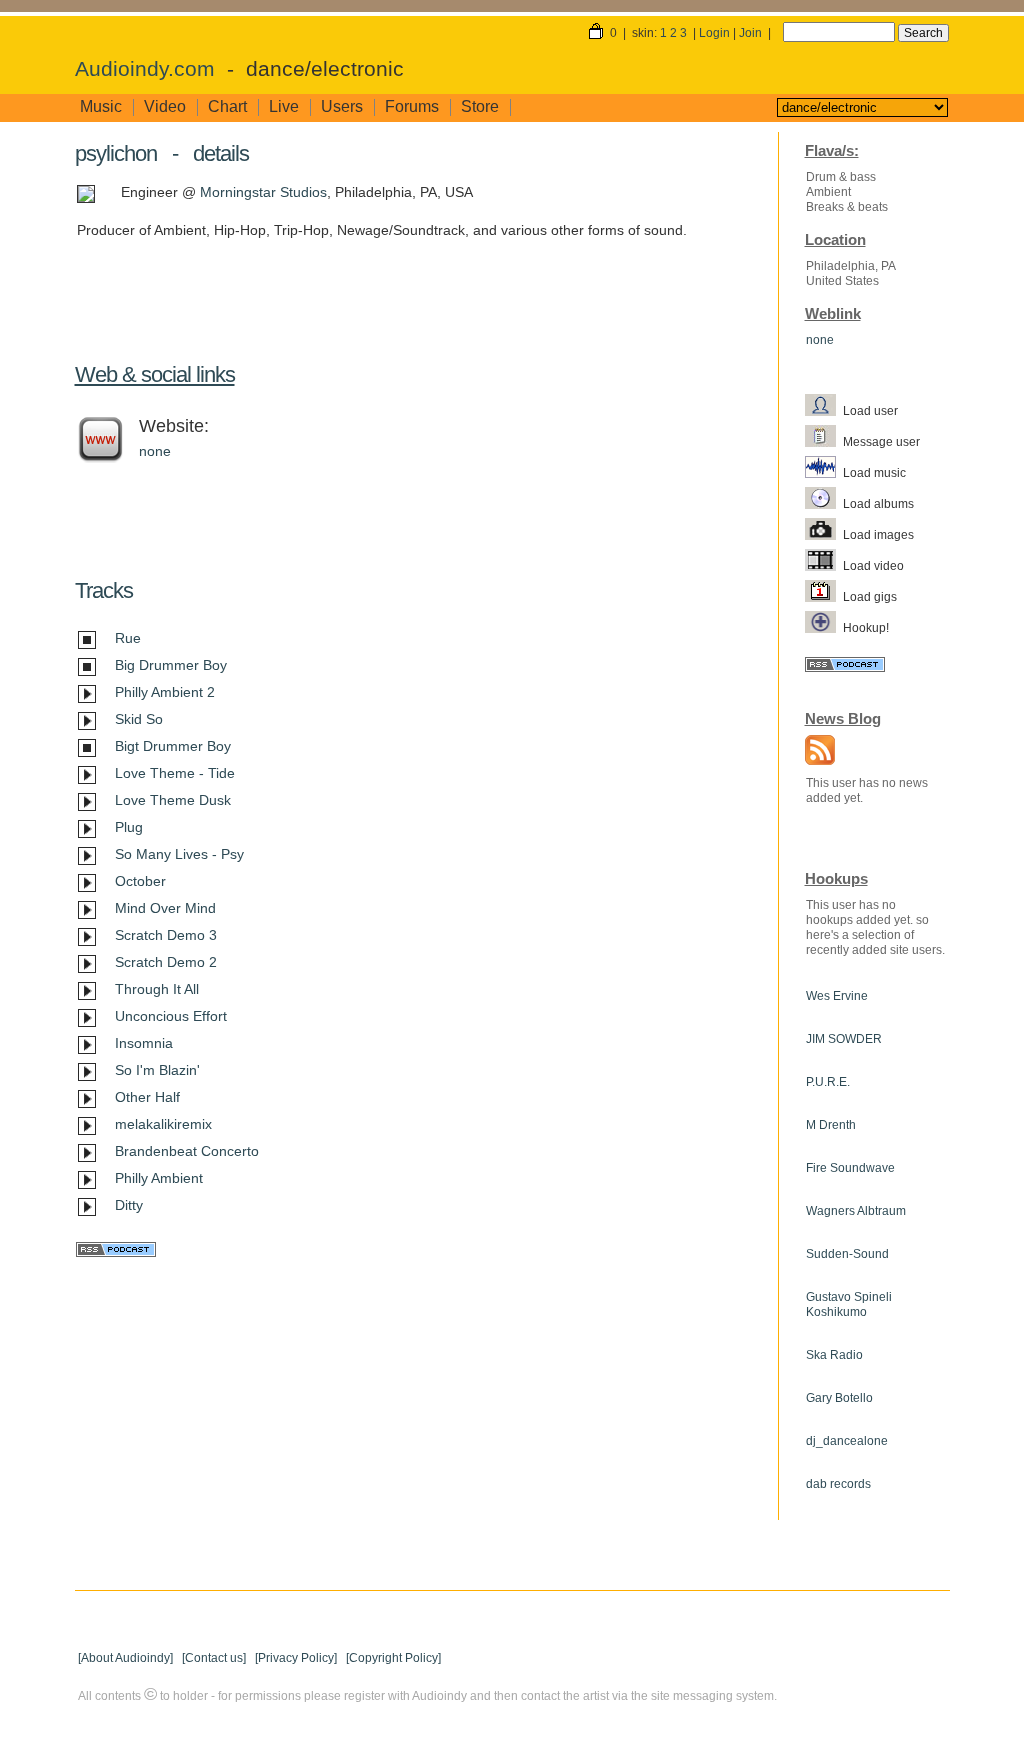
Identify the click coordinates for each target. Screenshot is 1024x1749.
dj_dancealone (847, 1441)
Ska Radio (834, 1355)
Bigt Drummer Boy (173, 746)
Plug (129, 827)
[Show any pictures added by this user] (824, 534)
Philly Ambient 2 (165, 692)
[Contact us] (214, 1658)
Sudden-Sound (847, 1254)
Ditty (129, 1205)
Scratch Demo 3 (166, 935)
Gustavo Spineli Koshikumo (849, 1304)
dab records (838, 1484)
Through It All (157, 989)
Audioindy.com (145, 69)
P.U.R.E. (828, 1082)
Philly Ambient (159, 1178)
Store (480, 106)
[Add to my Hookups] (824, 627)
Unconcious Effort (171, 1016)
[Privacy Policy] (296, 1658)
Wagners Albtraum (856, 1211)
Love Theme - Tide (175, 773)
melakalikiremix (163, 1124)
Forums (412, 106)
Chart (227, 106)
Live (284, 106)
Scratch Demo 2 (166, 962)
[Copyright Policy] (393, 1658)
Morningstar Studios (263, 192)
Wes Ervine (837, 996)
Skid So (139, 719)
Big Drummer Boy (171, 665)
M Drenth (831, 1125)
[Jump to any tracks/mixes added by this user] (824, 472)
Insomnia (144, 1043)
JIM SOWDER (844, 1039)
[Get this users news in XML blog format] (815, 752)
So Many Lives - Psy (179, 854)
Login (714, 33)
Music (101, 106)
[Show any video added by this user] (824, 565)
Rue (128, 638)
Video (165, 106)
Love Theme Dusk (173, 800)
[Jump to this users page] (824, 410)
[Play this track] (87, 696)
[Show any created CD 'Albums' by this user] (824, 503)
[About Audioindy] (125, 1658)
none (155, 451)
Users (342, 106)
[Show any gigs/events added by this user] (824, 596)
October (140, 881)
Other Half (147, 1097)
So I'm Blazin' (157, 1070)
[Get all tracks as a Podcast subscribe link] (115, 1252)
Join (750, 33)
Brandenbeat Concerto (187, 1151)
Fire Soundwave (850, 1168)
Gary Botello (839, 1398)
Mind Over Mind (165, 908)
